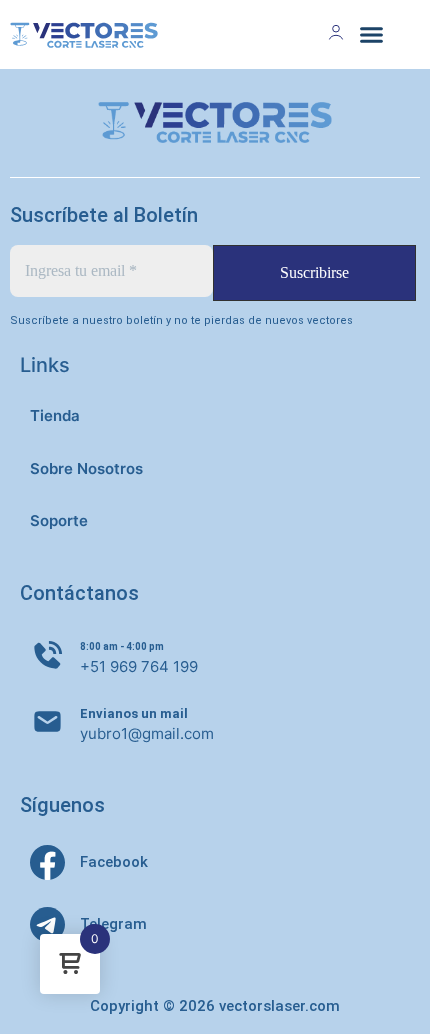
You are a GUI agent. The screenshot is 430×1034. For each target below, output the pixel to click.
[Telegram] (47, 924)
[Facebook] (47, 862)
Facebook (114, 862)
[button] (372, 35)
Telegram (113, 924)
